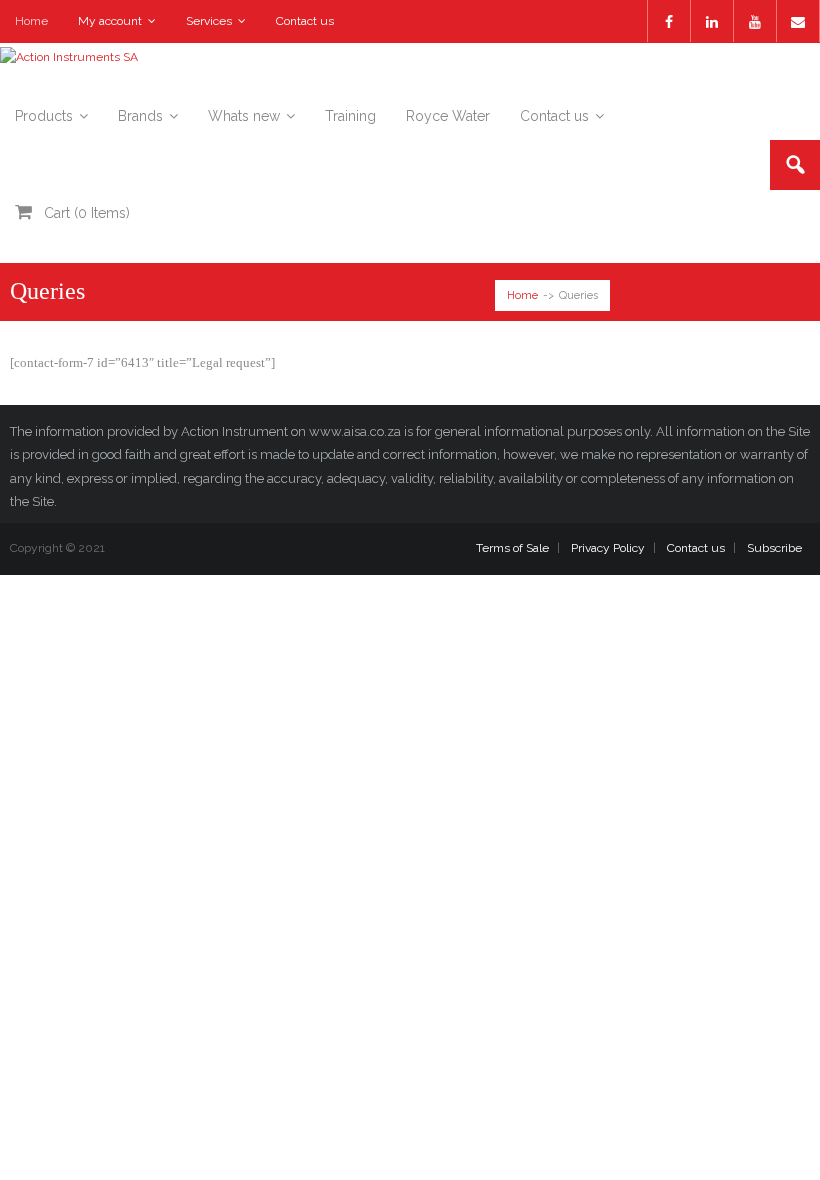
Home (31, 21)
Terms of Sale (512, 548)
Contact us (305, 21)
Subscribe (774, 548)
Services (209, 21)
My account (110, 21)
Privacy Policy (608, 548)
